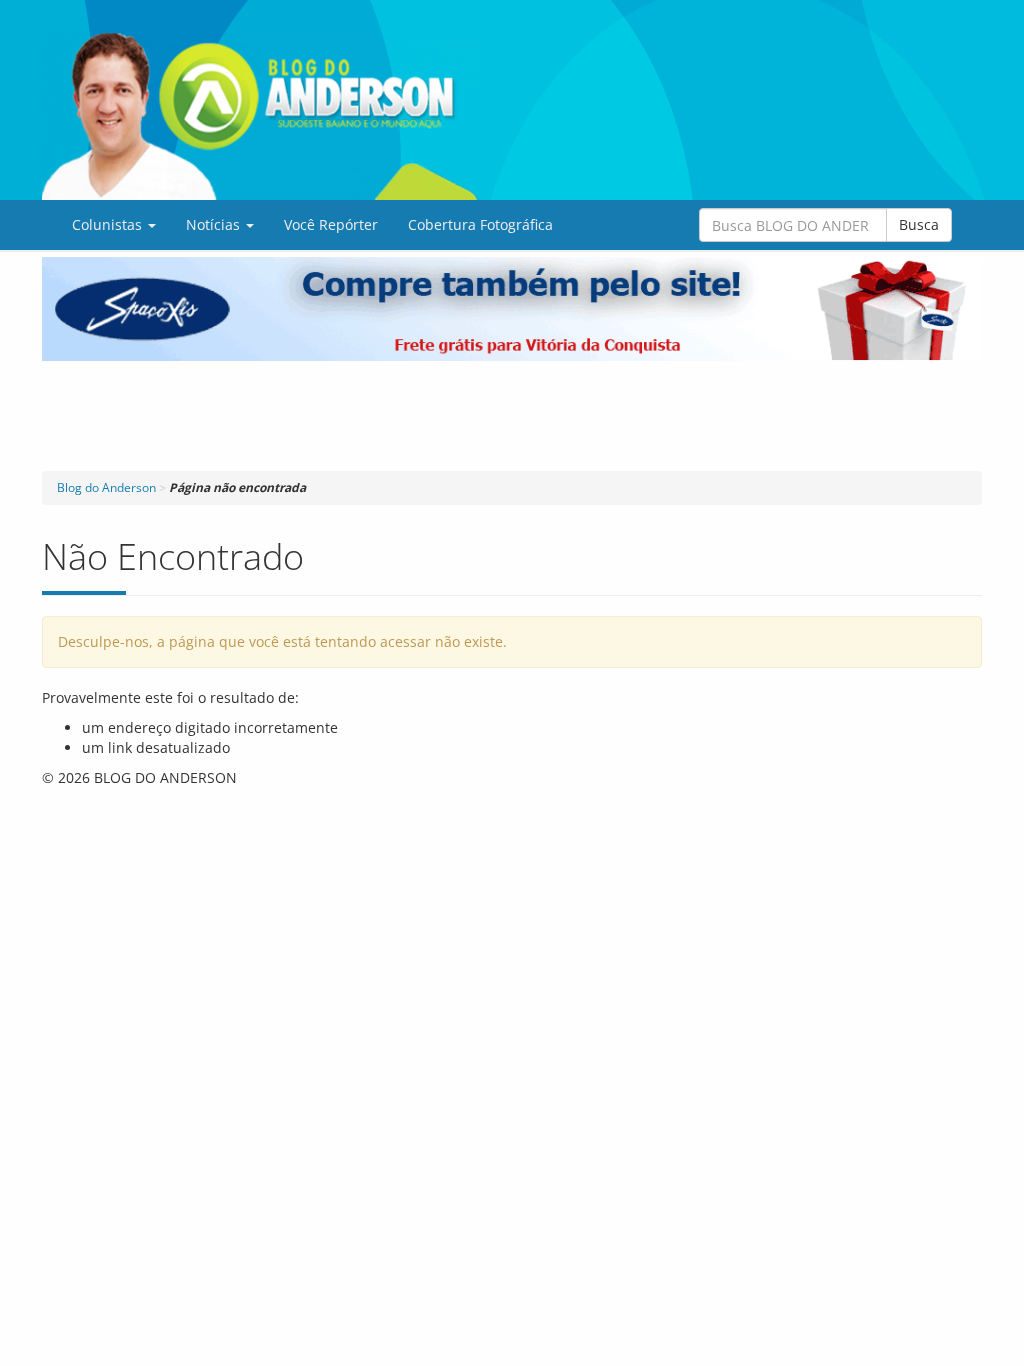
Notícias (215, 224)
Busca (919, 224)
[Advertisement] (512, 416)
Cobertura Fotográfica (480, 224)
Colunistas (109, 224)
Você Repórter (331, 224)
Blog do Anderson (106, 487)
